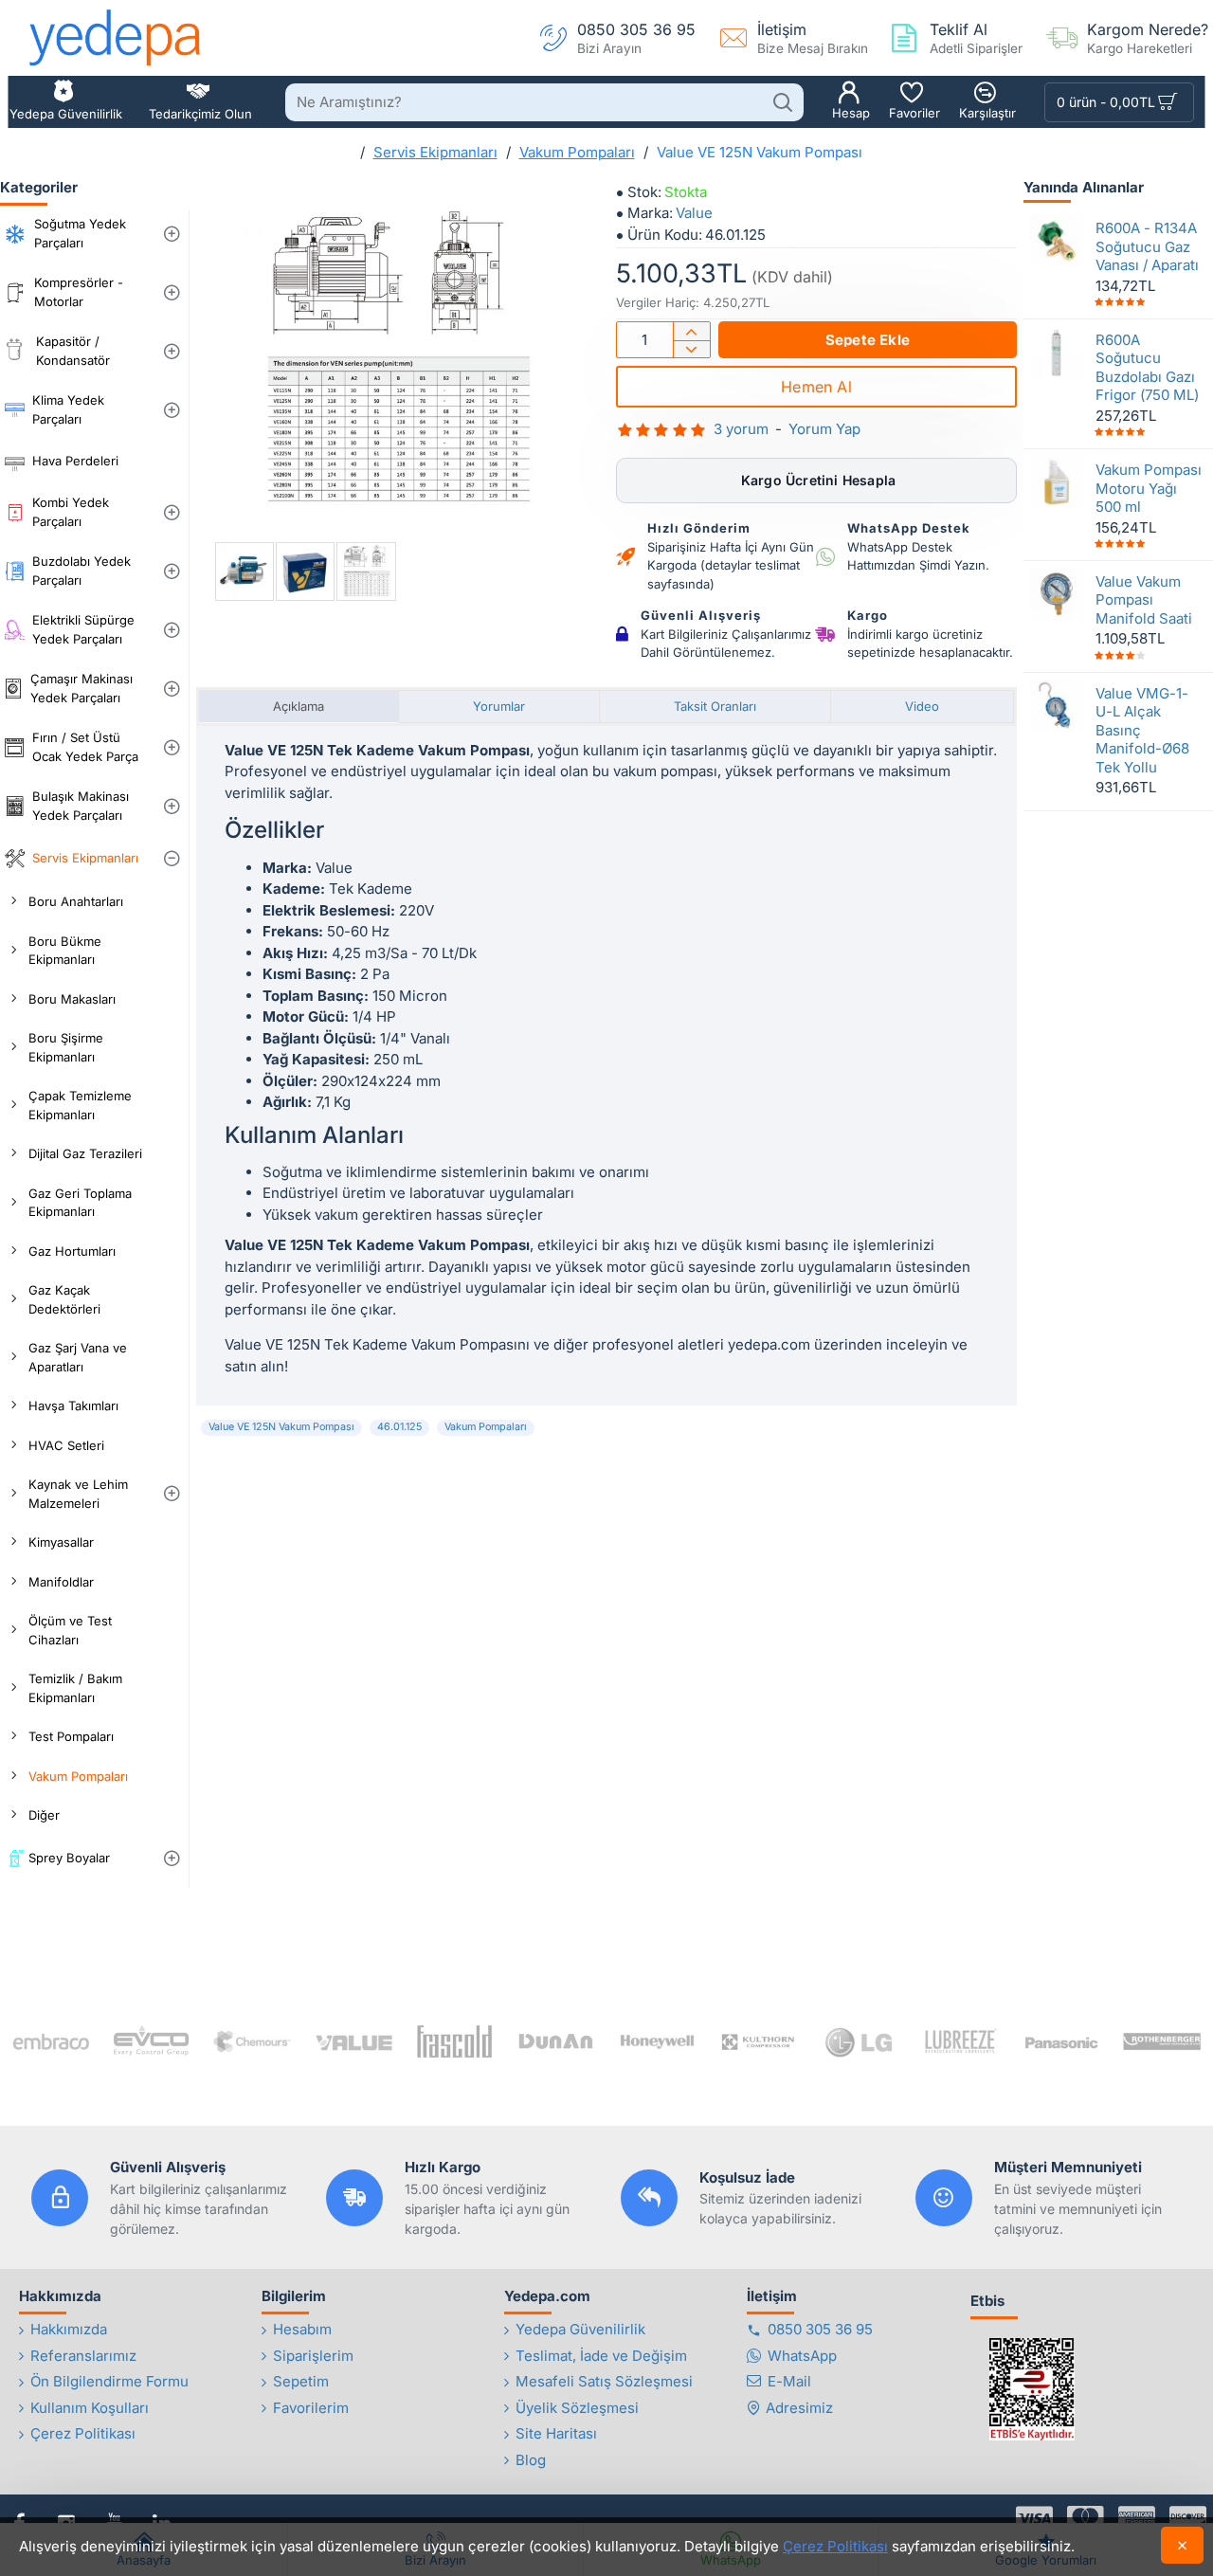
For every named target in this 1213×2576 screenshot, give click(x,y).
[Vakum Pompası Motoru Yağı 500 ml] (1057, 482)
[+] (691, 331)
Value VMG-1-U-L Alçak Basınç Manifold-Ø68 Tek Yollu (1142, 729)
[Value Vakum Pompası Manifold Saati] (1057, 593)
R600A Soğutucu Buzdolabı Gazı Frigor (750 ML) (1147, 367)
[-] (691, 349)
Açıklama (299, 706)
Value (694, 213)
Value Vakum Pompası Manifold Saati (1144, 599)
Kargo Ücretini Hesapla (817, 480)
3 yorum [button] (741, 429)
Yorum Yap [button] (824, 429)
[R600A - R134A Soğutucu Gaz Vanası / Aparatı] (1057, 241)
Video (922, 706)
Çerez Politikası (835, 2546)
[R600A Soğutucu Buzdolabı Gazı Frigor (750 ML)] (1057, 352)
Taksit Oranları (715, 706)
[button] (868, 340)
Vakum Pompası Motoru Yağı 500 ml (1149, 488)
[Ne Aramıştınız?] (782, 102)
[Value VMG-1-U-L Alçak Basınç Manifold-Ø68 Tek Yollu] (1057, 705)
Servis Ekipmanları (435, 152)
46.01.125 (399, 1427)
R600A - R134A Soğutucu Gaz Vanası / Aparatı (1147, 246)
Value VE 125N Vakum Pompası (281, 1427)
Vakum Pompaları (577, 152)
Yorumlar (499, 706)
